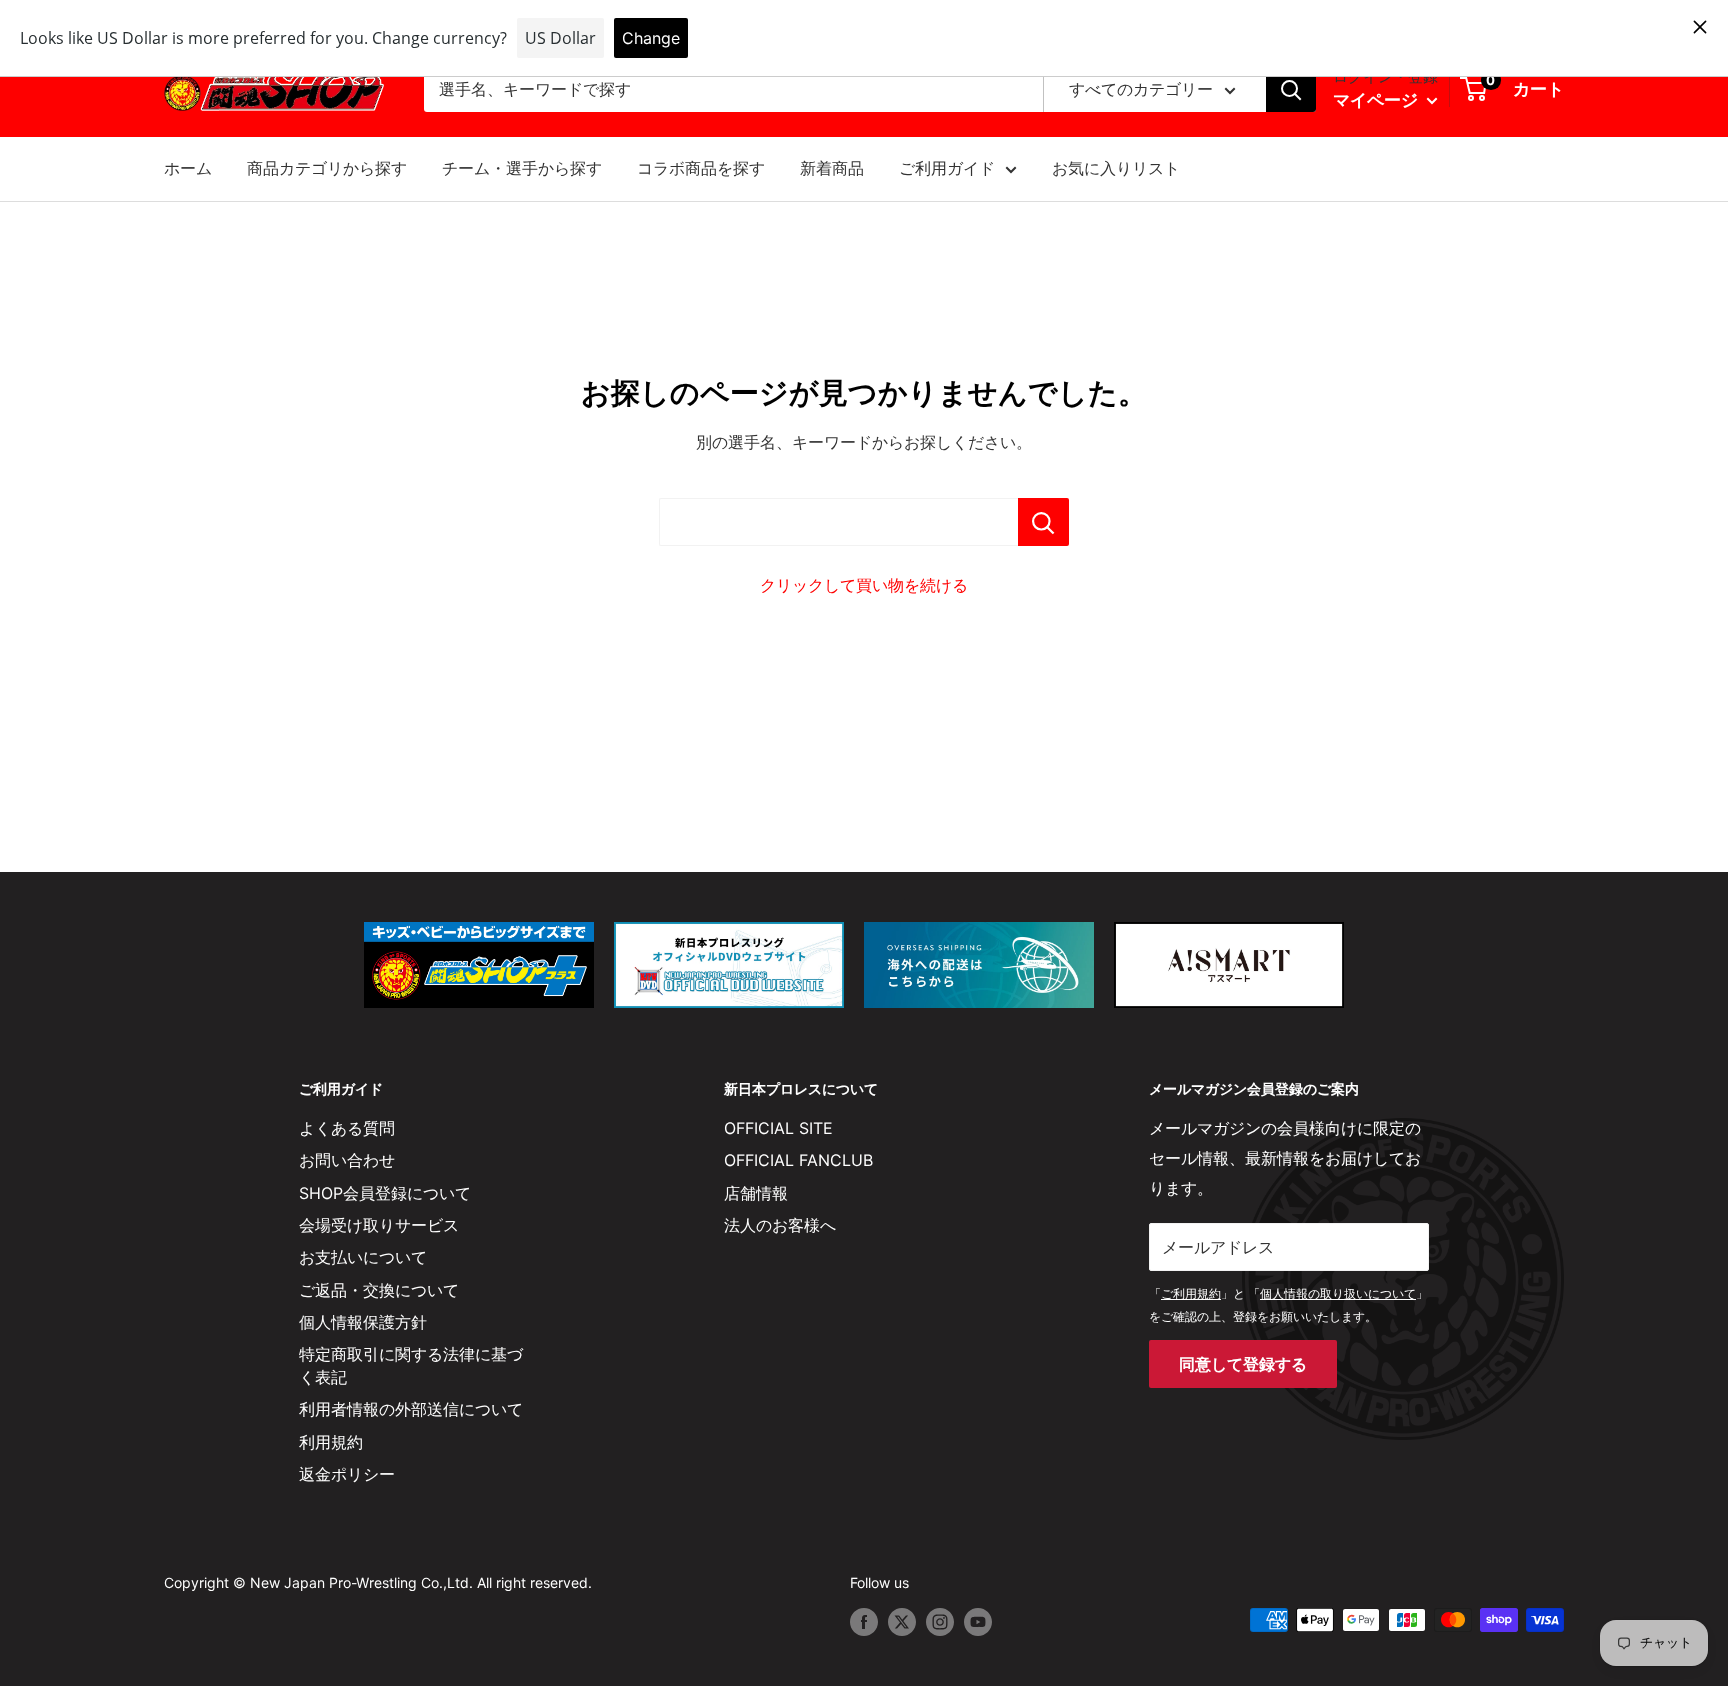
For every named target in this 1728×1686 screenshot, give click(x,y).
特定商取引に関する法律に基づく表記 (411, 1365)
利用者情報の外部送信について (411, 1409)
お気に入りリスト (1116, 168)
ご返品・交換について (379, 1290)
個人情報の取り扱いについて (1338, 1293)
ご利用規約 (1191, 1293)
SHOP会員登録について (385, 1193)
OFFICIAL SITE (778, 1128)
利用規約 (331, 1442)
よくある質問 (347, 1128)
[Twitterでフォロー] (902, 1622)
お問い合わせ (347, 1160)
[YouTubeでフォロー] (978, 1622)
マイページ (1377, 100)
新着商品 (832, 168)
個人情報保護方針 (363, 1322)
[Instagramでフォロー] (940, 1622)
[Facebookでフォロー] (864, 1622)
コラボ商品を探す (701, 168)
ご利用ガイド (947, 168)
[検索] (1291, 90)
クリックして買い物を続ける (864, 585)
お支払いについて (363, 1257)
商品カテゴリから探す (327, 168)
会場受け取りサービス (379, 1225)
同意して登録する (1243, 1364)
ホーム (188, 168)
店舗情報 (756, 1193)
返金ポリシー (347, 1474)
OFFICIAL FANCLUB (798, 1160)
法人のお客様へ (780, 1225)
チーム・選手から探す (522, 168)
